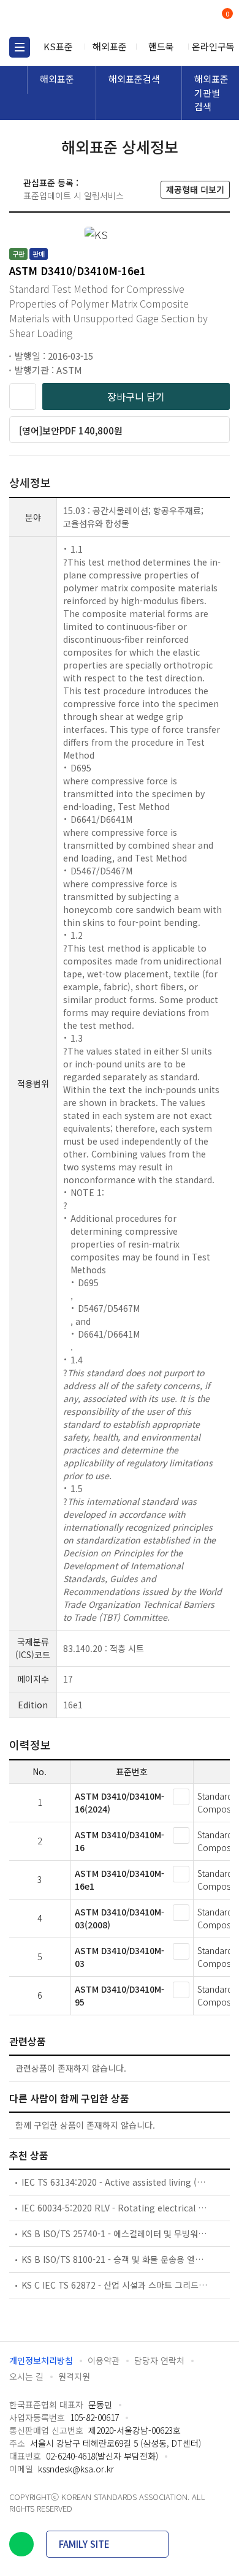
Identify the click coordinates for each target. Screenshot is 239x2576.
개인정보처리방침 (41, 2360)
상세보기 (181, 1797)
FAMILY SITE (84, 2544)
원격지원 (74, 2376)
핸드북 (161, 46)
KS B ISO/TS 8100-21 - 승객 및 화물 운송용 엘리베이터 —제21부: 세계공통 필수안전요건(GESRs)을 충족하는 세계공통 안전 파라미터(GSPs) (115, 2259)
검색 (176, 19)
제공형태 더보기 (195, 189)
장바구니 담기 (136, 396)
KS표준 (58, 46)
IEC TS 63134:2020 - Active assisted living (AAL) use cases (115, 2182)
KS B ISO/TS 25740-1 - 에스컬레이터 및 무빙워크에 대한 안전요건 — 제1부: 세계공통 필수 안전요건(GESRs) (115, 2233)
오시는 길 (26, 2376)
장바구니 (226, 15)
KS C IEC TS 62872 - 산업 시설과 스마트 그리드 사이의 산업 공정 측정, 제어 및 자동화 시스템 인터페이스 (115, 2285)
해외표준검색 (134, 79)
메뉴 (20, 47)
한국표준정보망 (64, 18)
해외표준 (110, 46)
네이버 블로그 (21, 2544)
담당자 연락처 (159, 2360)
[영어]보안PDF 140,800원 (71, 430)
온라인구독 (213, 46)
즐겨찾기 (23, 396)
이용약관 (104, 2360)
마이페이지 (198, 19)
